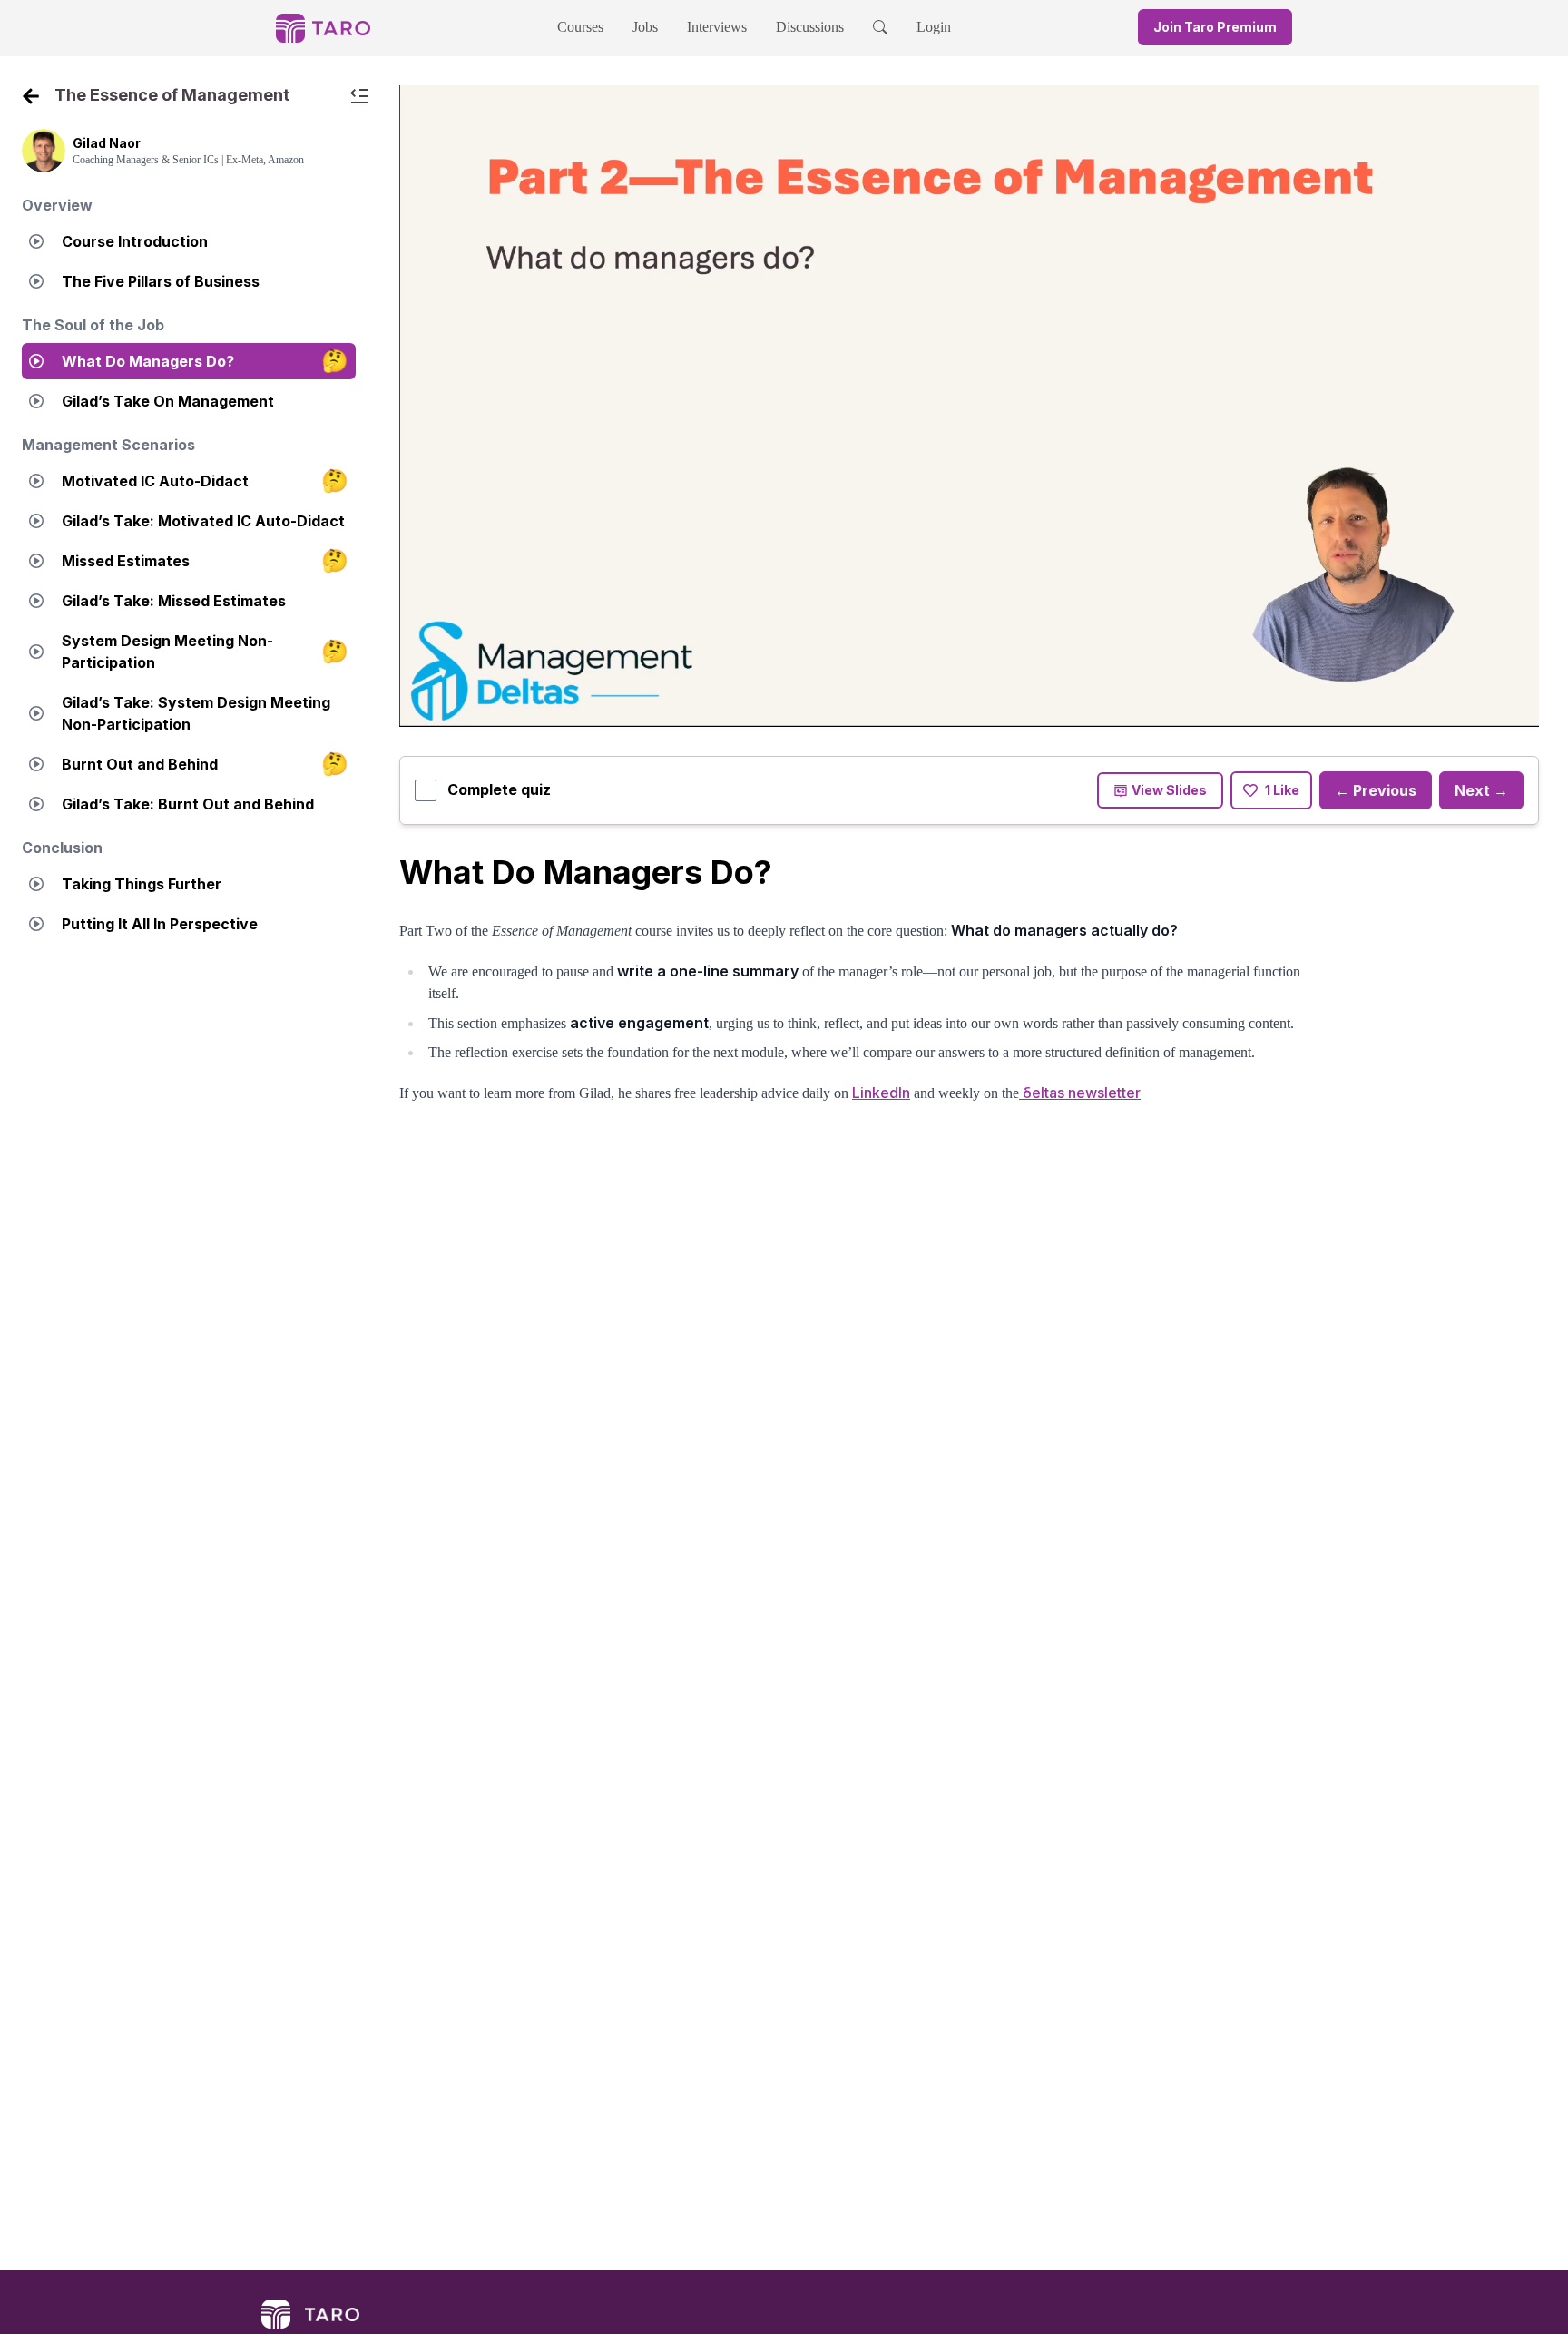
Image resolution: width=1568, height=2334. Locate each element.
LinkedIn (881, 1093)
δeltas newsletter (1080, 1093)
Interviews (717, 27)
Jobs (645, 27)
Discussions (810, 27)
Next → (1481, 790)
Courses (580, 27)
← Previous (1376, 790)
